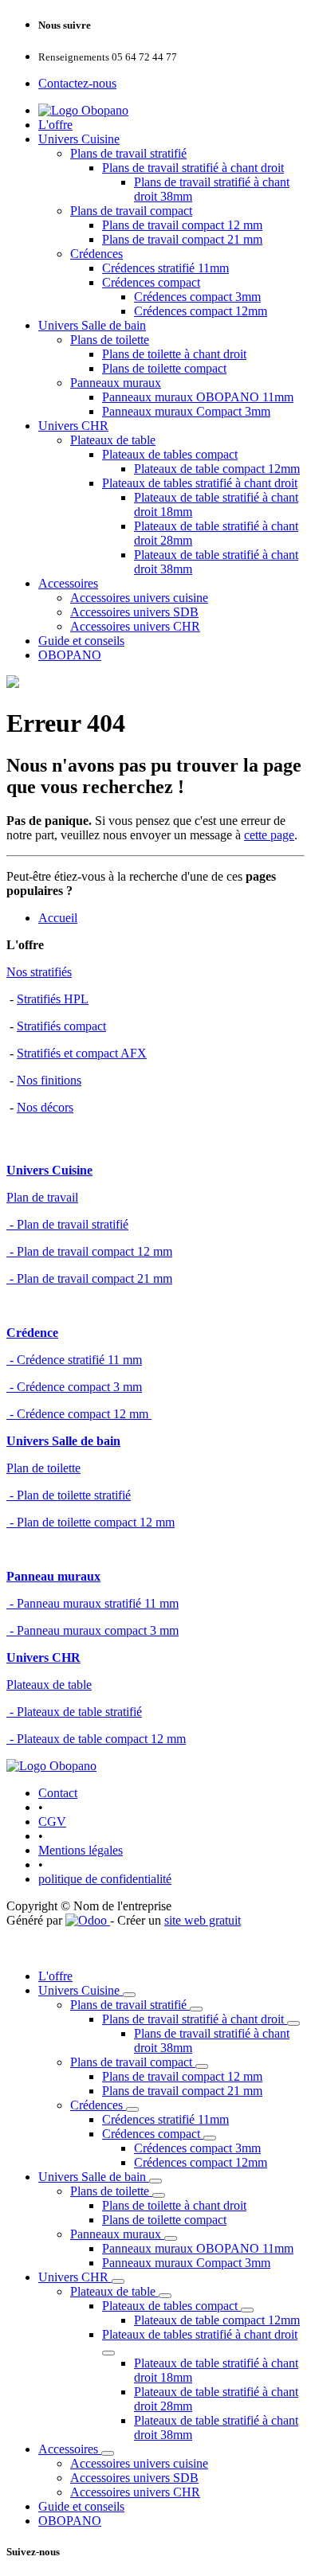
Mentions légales (81, 1850)
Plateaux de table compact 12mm (217, 469)
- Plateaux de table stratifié (74, 1712)
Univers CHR (73, 426)
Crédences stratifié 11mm (165, 268)
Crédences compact (151, 282)
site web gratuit (203, 1920)
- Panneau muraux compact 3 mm (93, 1630)
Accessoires (68, 583)
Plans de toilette (110, 340)
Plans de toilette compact (164, 368)
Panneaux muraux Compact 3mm (186, 411)
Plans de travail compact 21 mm (182, 239)
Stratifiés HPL (53, 999)
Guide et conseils (81, 641)
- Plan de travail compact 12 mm (89, 1251)
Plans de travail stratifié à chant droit (193, 168)
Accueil (58, 918)
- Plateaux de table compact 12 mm (96, 1739)
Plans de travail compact (131, 211)
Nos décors (45, 1107)
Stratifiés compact (61, 1026)
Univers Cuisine (79, 139)
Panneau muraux (53, 1576)
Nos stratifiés (39, 972)
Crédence (32, 1333)
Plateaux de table (113, 440)
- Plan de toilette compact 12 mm (91, 1522)
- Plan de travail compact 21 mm (89, 1278)
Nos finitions (49, 1080)
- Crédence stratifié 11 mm (74, 1360)
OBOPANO (70, 655)
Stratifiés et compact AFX (82, 1053)
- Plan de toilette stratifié (69, 1495)
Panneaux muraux (116, 383)
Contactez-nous (77, 83)
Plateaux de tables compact (170, 454)
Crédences (96, 254)
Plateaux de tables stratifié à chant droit (200, 483)
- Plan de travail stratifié (67, 1224)
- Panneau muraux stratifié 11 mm (93, 1603)
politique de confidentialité (105, 1879)
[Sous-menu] (129, 1995)
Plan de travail (42, 1197)
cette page (269, 835)
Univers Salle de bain (92, 325)
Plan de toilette (43, 1468)
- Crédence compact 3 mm (74, 1387)
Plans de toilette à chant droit (174, 354)
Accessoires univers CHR (135, 626)
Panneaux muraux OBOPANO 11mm (198, 397)
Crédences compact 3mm (197, 297)
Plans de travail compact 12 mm (182, 225)
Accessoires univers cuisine (139, 598)
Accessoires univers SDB (134, 612)
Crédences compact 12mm (201, 311)
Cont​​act (58, 1793)
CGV (52, 1822)
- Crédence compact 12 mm (79, 1414)
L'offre (55, 125)
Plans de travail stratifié (128, 153)
